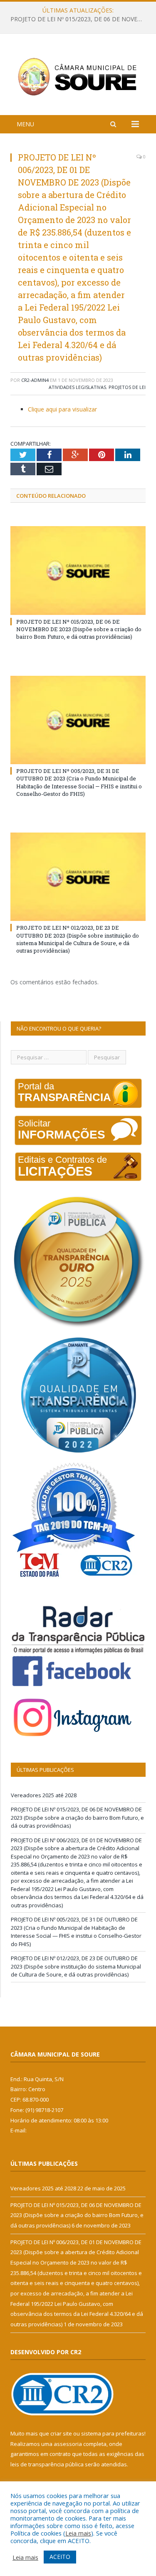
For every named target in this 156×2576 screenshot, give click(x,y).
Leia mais (78, 2533)
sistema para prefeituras (113, 2433)
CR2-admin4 (35, 380)
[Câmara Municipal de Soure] (78, 76)
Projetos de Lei (127, 387)
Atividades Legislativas (77, 387)
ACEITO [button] (60, 2557)
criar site (61, 2433)
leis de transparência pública (47, 2464)
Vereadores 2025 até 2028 (44, 1795)
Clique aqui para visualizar (62, 409)
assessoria (68, 2444)
